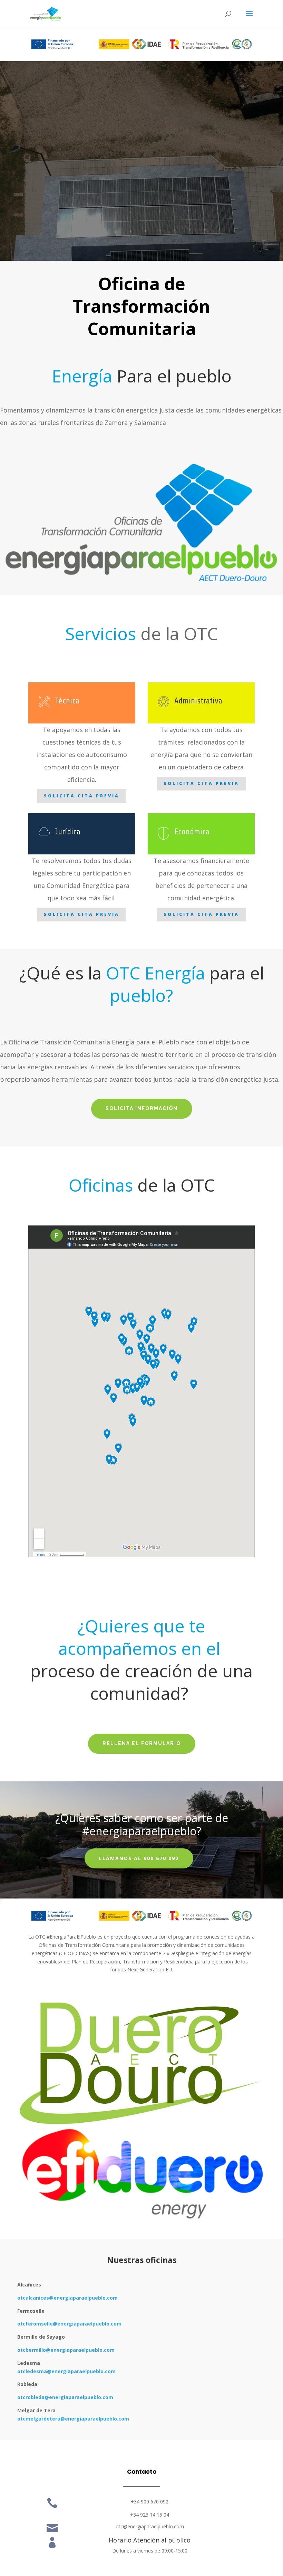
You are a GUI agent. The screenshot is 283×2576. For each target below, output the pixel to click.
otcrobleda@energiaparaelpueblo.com (65, 2397)
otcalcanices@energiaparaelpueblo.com (67, 2298)
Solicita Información (142, 1108)
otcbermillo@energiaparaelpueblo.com (66, 2350)
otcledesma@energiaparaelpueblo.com (66, 2371)
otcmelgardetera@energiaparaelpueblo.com (73, 2419)
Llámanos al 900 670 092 (139, 1858)
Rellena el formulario (142, 1743)
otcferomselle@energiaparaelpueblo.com (69, 2324)
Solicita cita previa (82, 796)
